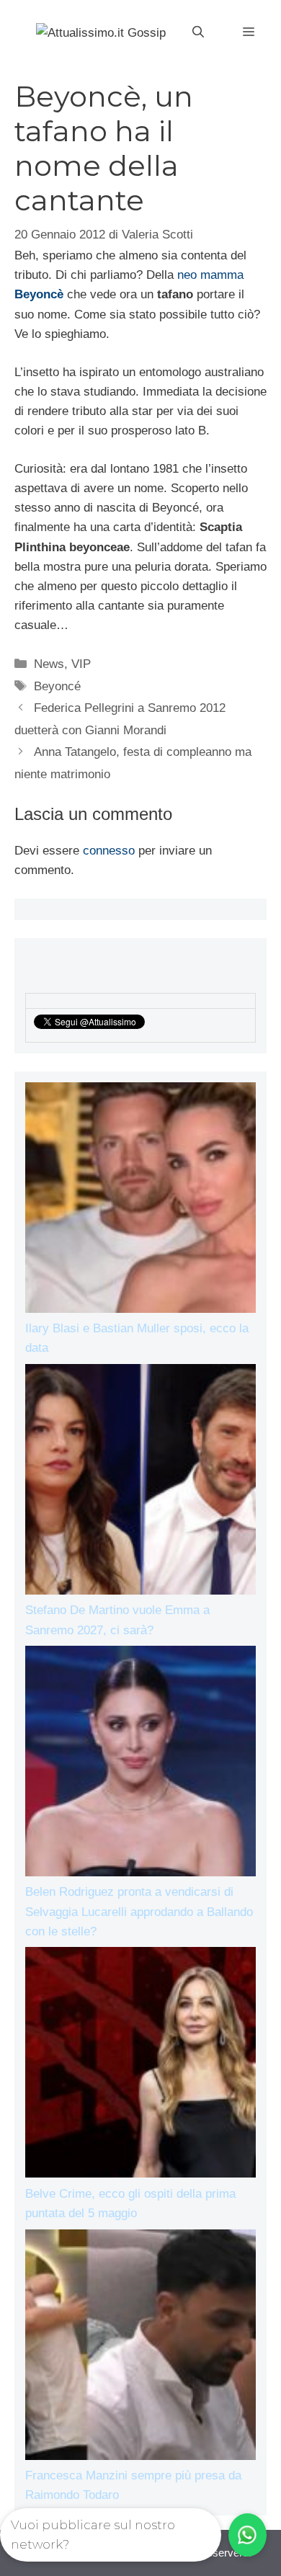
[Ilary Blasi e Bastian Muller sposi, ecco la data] (140, 1200)
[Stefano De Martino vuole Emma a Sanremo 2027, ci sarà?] (140, 1482)
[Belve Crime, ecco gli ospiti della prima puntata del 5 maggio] (140, 2065)
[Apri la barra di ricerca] (198, 32)
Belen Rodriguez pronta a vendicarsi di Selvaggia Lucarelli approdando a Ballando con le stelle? (139, 1911)
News (49, 664)
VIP (81, 664)
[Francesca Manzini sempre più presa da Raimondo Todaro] (140, 2348)
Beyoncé (57, 686)
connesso (109, 851)
